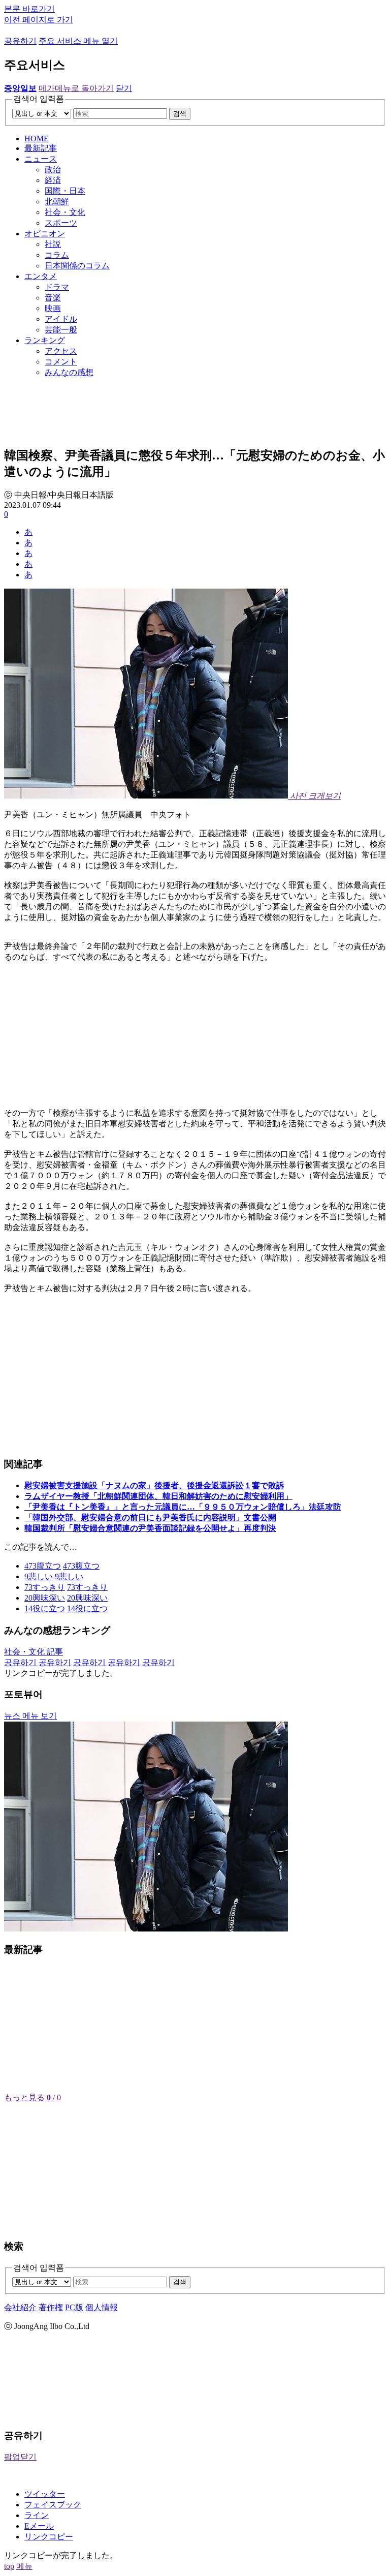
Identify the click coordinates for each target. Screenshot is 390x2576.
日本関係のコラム (77, 266)
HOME (37, 139)
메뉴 (24, 2566)
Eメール (39, 2526)
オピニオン (45, 234)
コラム (57, 255)
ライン (37, 2515)
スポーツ (61, 223)
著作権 (51, 2307)
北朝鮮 (57, 202)
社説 (53, 244)
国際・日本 (65, 191)
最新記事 (41, 148)
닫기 (124, 88)
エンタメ (41, 276)
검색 (180, 114)
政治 (53, 170)
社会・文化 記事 (34, 1652)
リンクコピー (49, 2537)
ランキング (45, 340)
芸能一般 (61, 330)
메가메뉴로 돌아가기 (76, 88)
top (9, 2566)
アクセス (61, 351)
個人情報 (102, 2307)
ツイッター (45, 2494)
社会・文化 (65, 212)
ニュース (41, 159)
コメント (61, 362)
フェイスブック (53, 2505)
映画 (53, 308)
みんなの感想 (69, 372)
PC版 (74, 2307)
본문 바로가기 (29, 9)
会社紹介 (20, 2307)
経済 (53, 180)
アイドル (61, 319)
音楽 (53, 298)
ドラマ (57, 287)
